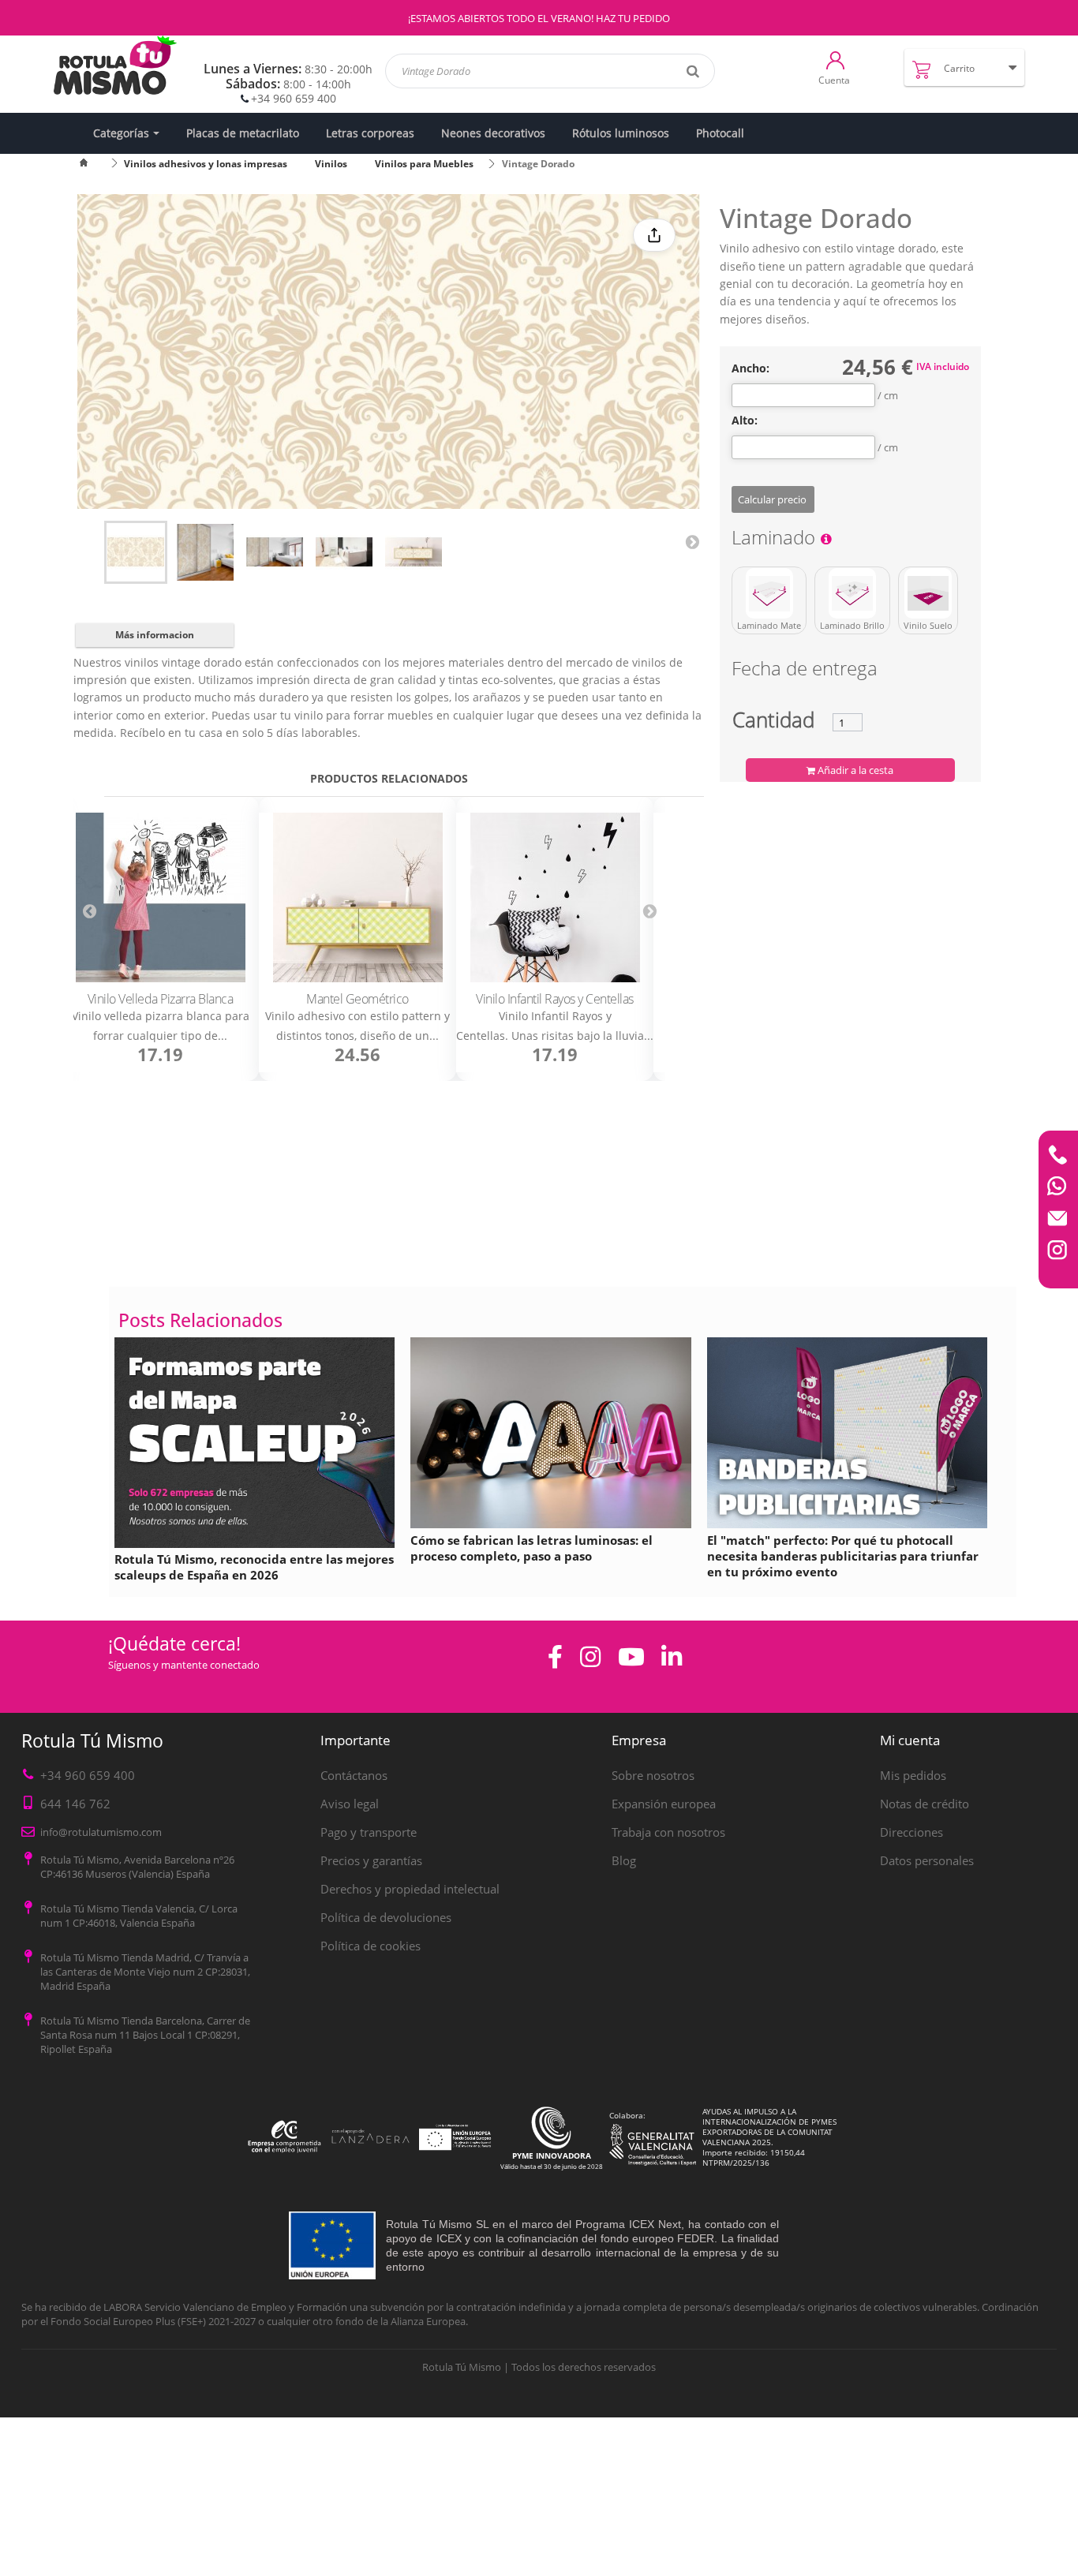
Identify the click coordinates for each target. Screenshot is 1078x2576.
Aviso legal (350, 1804)
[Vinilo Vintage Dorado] (136, 552)
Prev (89, 910)
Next (692, 541)
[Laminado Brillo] (852, 593)
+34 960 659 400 (294, 98)
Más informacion (155, 635)
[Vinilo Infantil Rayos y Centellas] (555, 897)
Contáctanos (354, 1775)
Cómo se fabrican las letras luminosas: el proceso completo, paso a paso (532, 1548)
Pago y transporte (369, 1832)
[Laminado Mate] (769, 593)
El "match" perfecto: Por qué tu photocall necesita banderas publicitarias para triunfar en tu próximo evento (843, 1556)
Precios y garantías (371, 1860)
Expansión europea (664, 1804)
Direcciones (911, 1832)
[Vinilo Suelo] (928, 593)
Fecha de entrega (805, 671)
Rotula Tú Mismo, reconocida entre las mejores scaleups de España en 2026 (254, 1567)
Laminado (776, 540)
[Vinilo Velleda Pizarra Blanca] (160, 897)
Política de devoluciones (386, 1917)
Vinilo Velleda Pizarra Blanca (161, 999)
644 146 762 (75, 1804)
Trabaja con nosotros (668, 1832)
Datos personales (927, 1860)
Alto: (745, 421)
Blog (624, 1860)
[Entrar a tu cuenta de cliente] (835, 59)
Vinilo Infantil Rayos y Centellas (555, 999)
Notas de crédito (925, 1804)
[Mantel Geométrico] (357, 897)
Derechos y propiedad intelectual (410, 1889)
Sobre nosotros (653, 1775)
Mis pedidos (913, 1775)
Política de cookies (371, 1946)
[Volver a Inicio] (93, 164)
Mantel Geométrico (357, 999)
